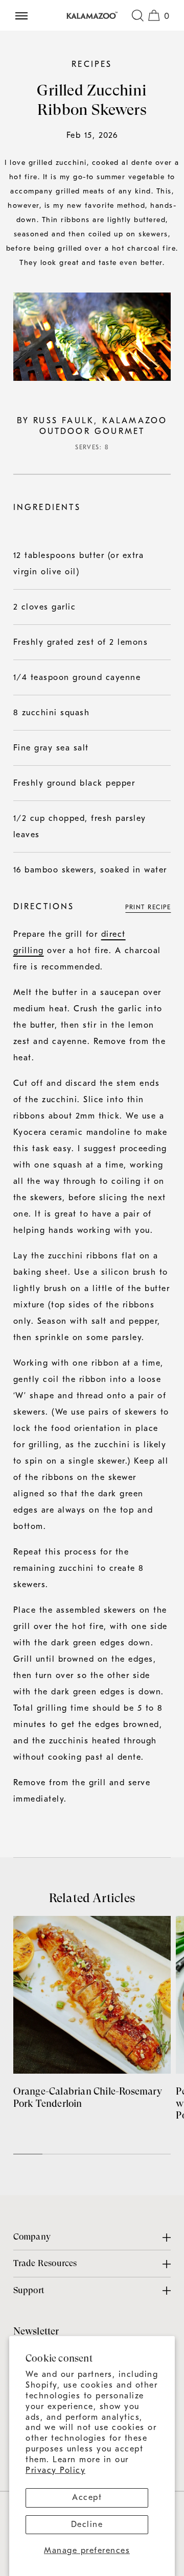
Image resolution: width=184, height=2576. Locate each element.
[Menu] (26, 15)
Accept (87, 2497)
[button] (137, 15)
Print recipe (148, 907)
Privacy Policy (55, 2470)
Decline (87, 2524)
